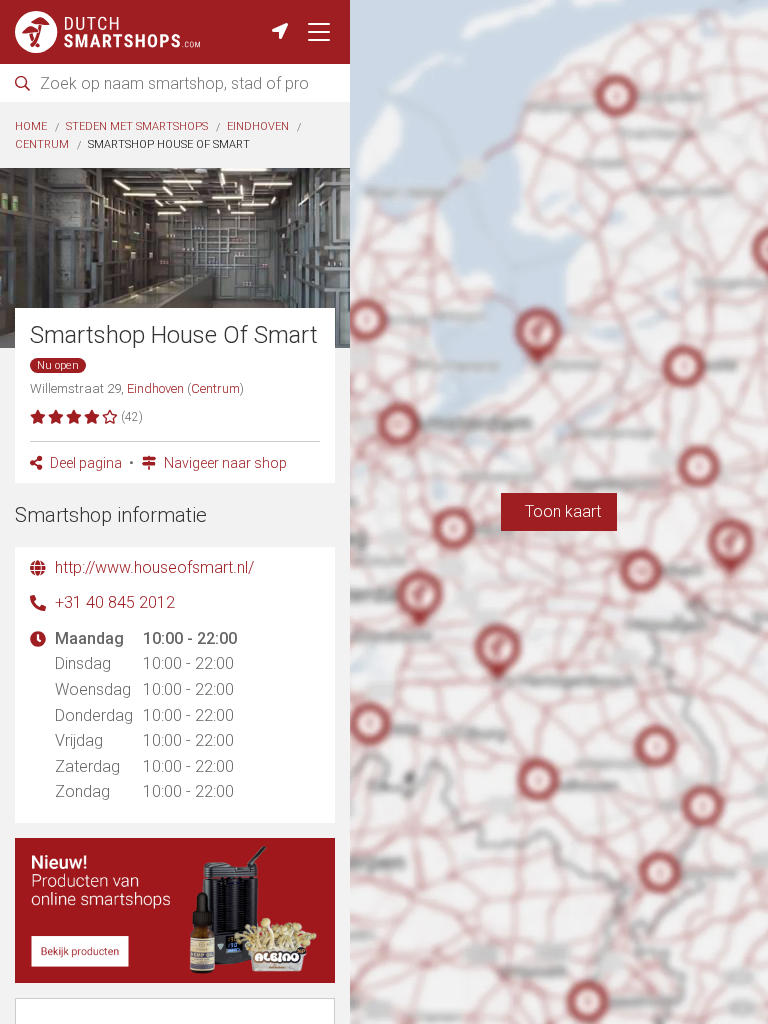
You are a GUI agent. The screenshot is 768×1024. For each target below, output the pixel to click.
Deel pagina (84, 463)
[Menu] (319, 32)
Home (31, 126)
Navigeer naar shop (224, 463)
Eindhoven (258, 126)
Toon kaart (559, 511)
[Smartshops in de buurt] (280, 32)
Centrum (42, 144)
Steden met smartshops (137, 126)
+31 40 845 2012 (115, 602)
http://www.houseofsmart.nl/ (154, 567)
